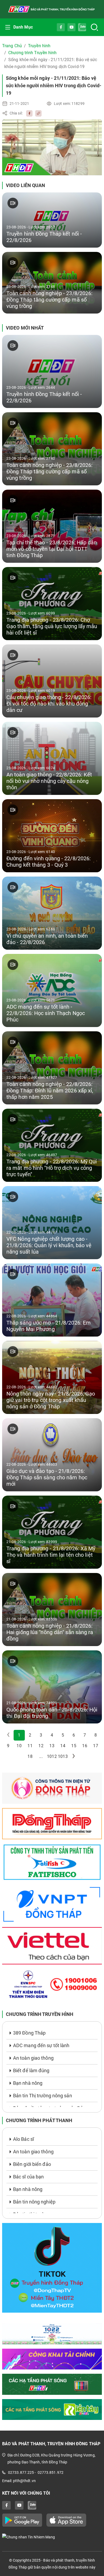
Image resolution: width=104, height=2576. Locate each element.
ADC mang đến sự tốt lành (41, 2045)
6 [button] (74, 1735)
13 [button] (52, 1746)
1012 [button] (52, 1756)
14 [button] (63, 1746)
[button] (74, 1757)
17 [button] (95, 1746)
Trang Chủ (12, 46)
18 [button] (30, 1756)
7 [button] (85, 1735)
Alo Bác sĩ (23, 2139)
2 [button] (30, 1735)
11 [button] (30, 1746)
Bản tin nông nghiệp (34, 2202)
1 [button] (19, 1735)
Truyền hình (39, 46)
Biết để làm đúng (31, 2070)
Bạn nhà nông (28, 2083)
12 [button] (41, 1746)
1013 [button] (63, 1756)
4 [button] (52, 1735)
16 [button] (85, 1746)
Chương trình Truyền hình (32, 53)
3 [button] (41, 1735)
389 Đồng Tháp (29, 2033)
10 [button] (19, 1746)
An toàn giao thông (33, 2058)
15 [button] (74, 1746)
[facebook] (28, 113)
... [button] (41, 1756)
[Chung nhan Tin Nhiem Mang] (52, 2537)
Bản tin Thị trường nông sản (43, 2096)
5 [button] (63, 1735)
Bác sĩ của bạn (28, 2177)
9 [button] (8, 1746)
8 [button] (96, 1735)
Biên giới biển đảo (32, 2164)
